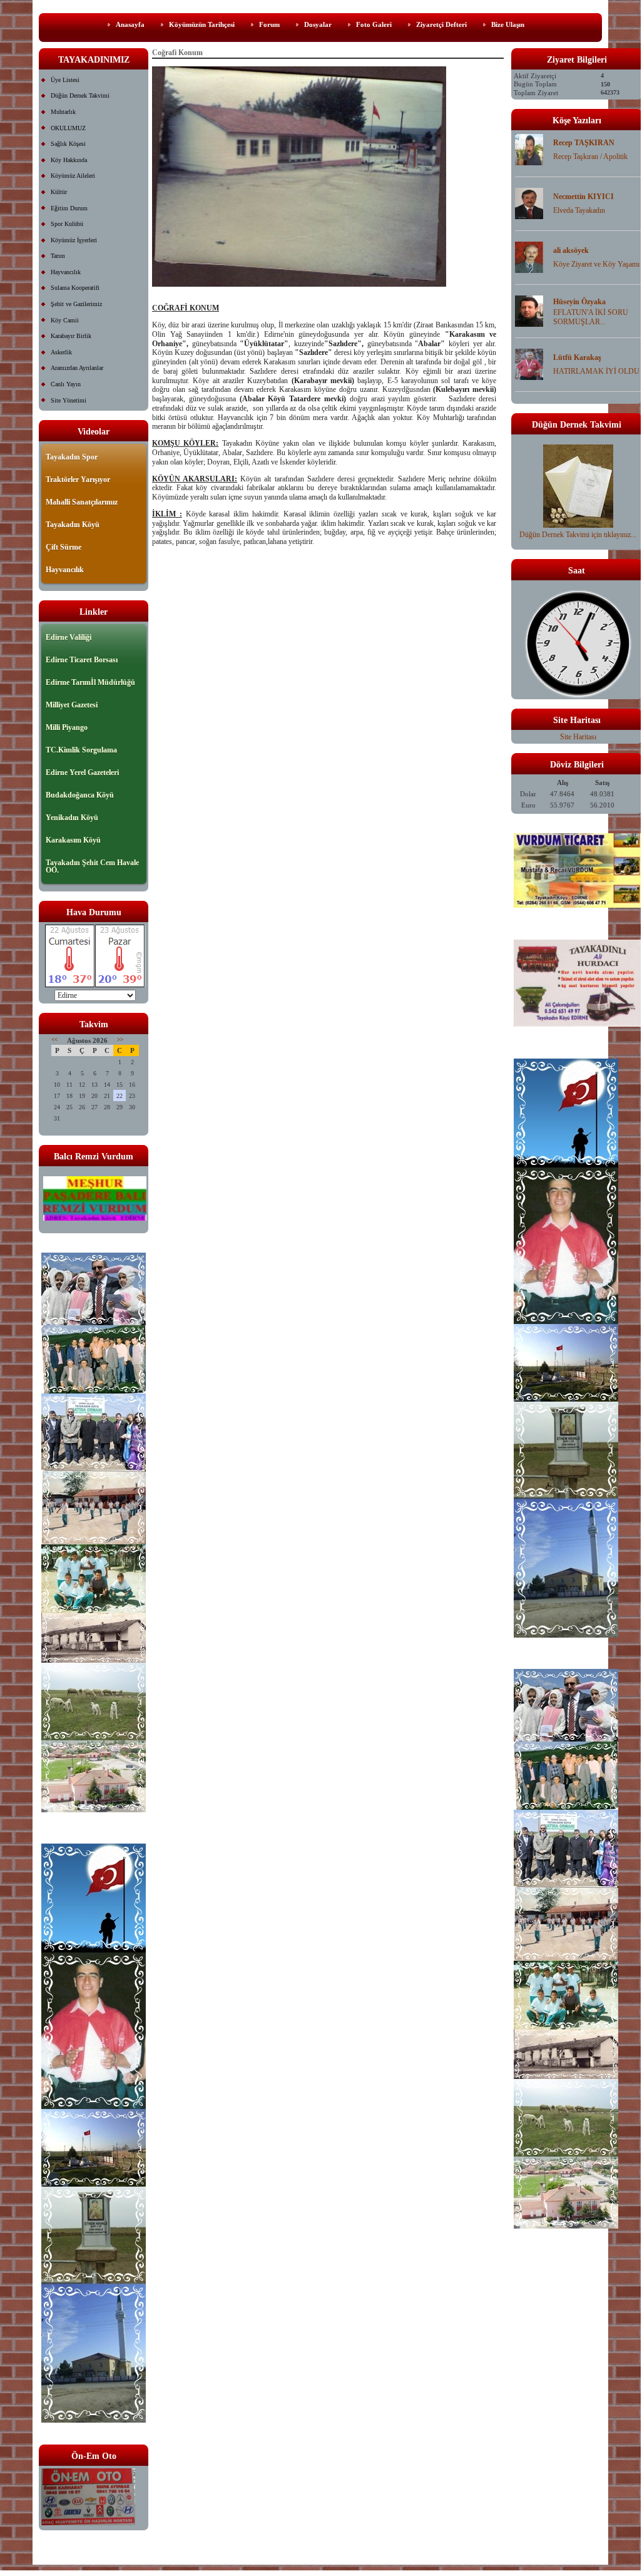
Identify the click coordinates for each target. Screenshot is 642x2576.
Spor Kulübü (67, 224)
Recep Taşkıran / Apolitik (590, 157)
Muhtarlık (63, 112)
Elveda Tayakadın (579, 210)
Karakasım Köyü (73, 840)
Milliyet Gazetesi (72, 705)
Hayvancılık (66, 272)
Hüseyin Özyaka (579, 302)
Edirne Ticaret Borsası (82, 660)
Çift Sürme (64, 547)
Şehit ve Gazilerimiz (76, 304)
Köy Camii (65, 320)
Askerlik (61, 352)
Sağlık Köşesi (68, 144)
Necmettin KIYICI (583, 197)
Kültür (59, 192)
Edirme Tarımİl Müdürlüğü (90, 682)
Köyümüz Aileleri (73, 176)
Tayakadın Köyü (73, 525)
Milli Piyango (67, 727)
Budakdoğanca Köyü (80, 795)
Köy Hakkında (69, 160)
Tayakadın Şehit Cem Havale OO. (92, 866)
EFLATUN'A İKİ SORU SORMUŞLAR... (591, 317)
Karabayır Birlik (71, 336)
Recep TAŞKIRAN (584, 143)
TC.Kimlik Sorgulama (81, 750)
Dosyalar (318, 24)
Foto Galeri (374, 24)
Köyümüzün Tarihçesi (202, 24)
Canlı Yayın (66, 384)
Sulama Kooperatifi (75, 288)
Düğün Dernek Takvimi (80, 95)
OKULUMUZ (68, 128)
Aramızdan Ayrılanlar (77, 368)
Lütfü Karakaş (577, 357)
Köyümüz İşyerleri (74, 240)
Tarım (58, 256)
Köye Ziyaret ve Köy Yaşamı (596, 264)
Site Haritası (578, 737)
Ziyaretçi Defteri (441, 24)
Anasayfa (130, 24)
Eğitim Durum (69, 208)
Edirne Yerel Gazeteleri (82, 772)
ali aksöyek (571, 250)
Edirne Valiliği (69, 637)
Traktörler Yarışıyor (78, 480)
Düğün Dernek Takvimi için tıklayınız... (578, 535)
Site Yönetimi (69, 400)
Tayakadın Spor (72, 457)
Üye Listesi (65, 80)
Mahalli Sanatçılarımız (82, 502)
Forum (269, 24)
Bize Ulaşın (508, 24)
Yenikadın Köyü (72, 818)
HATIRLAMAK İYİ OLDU (596, 371)
